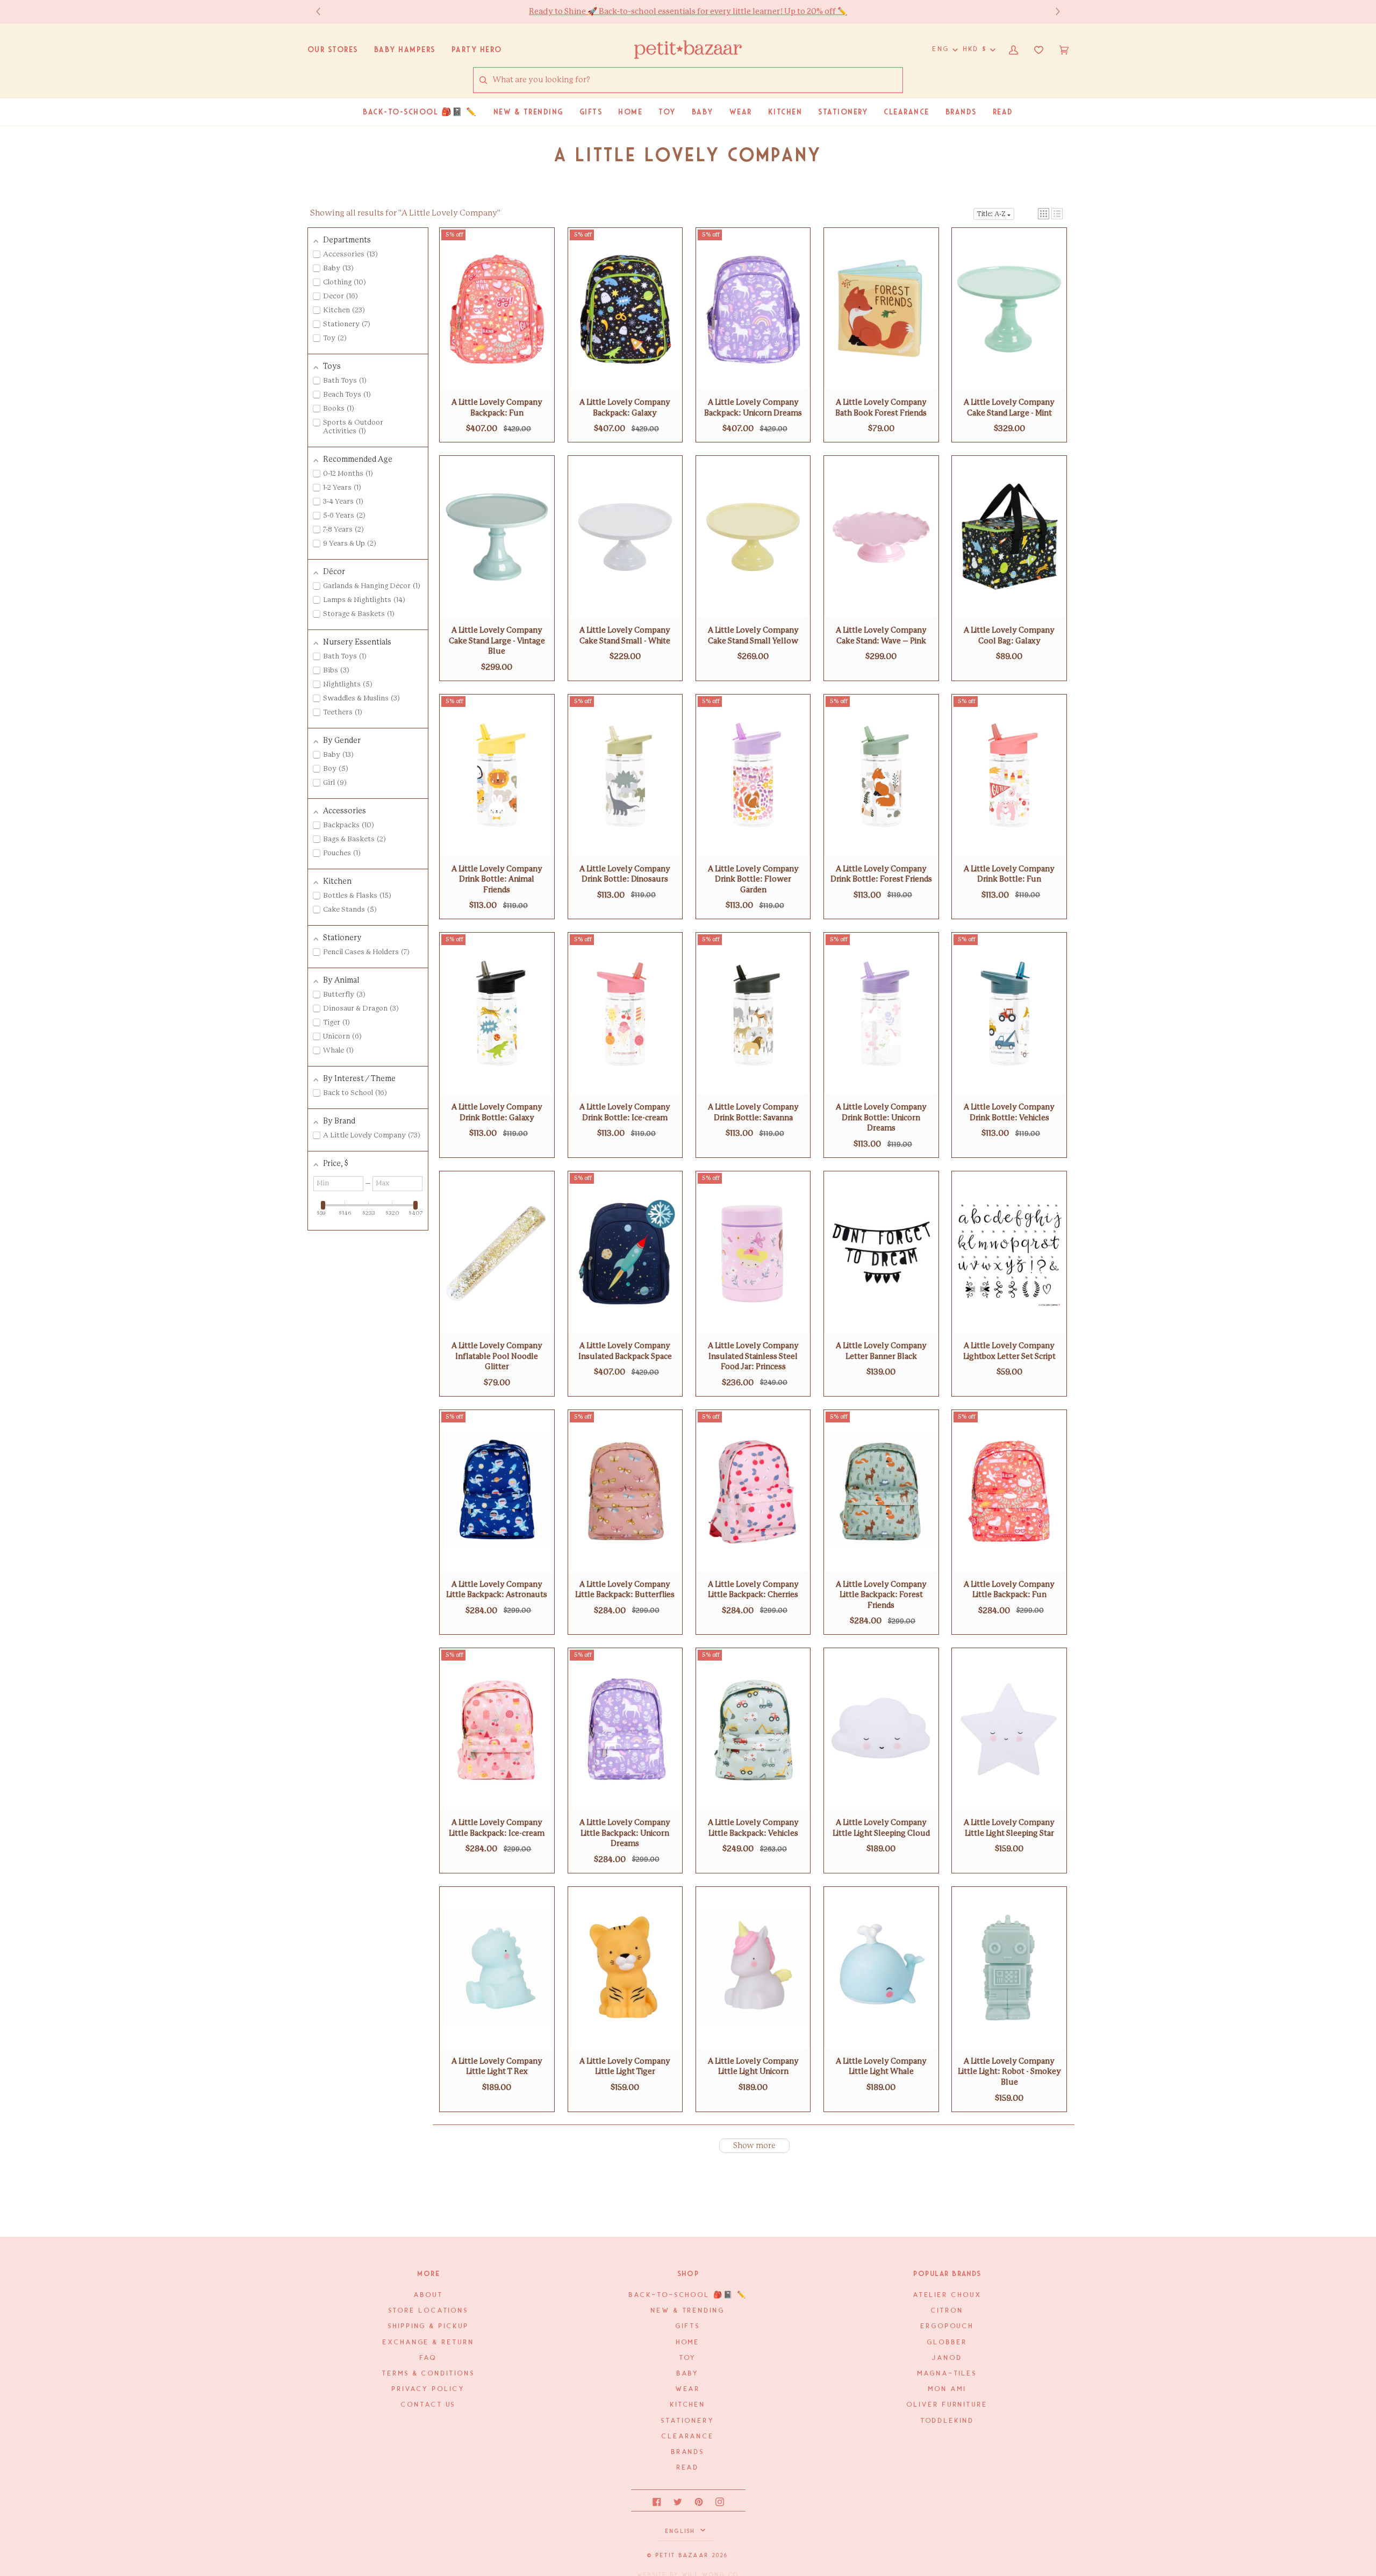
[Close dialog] (888, 1199)
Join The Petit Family (793, 1340)
